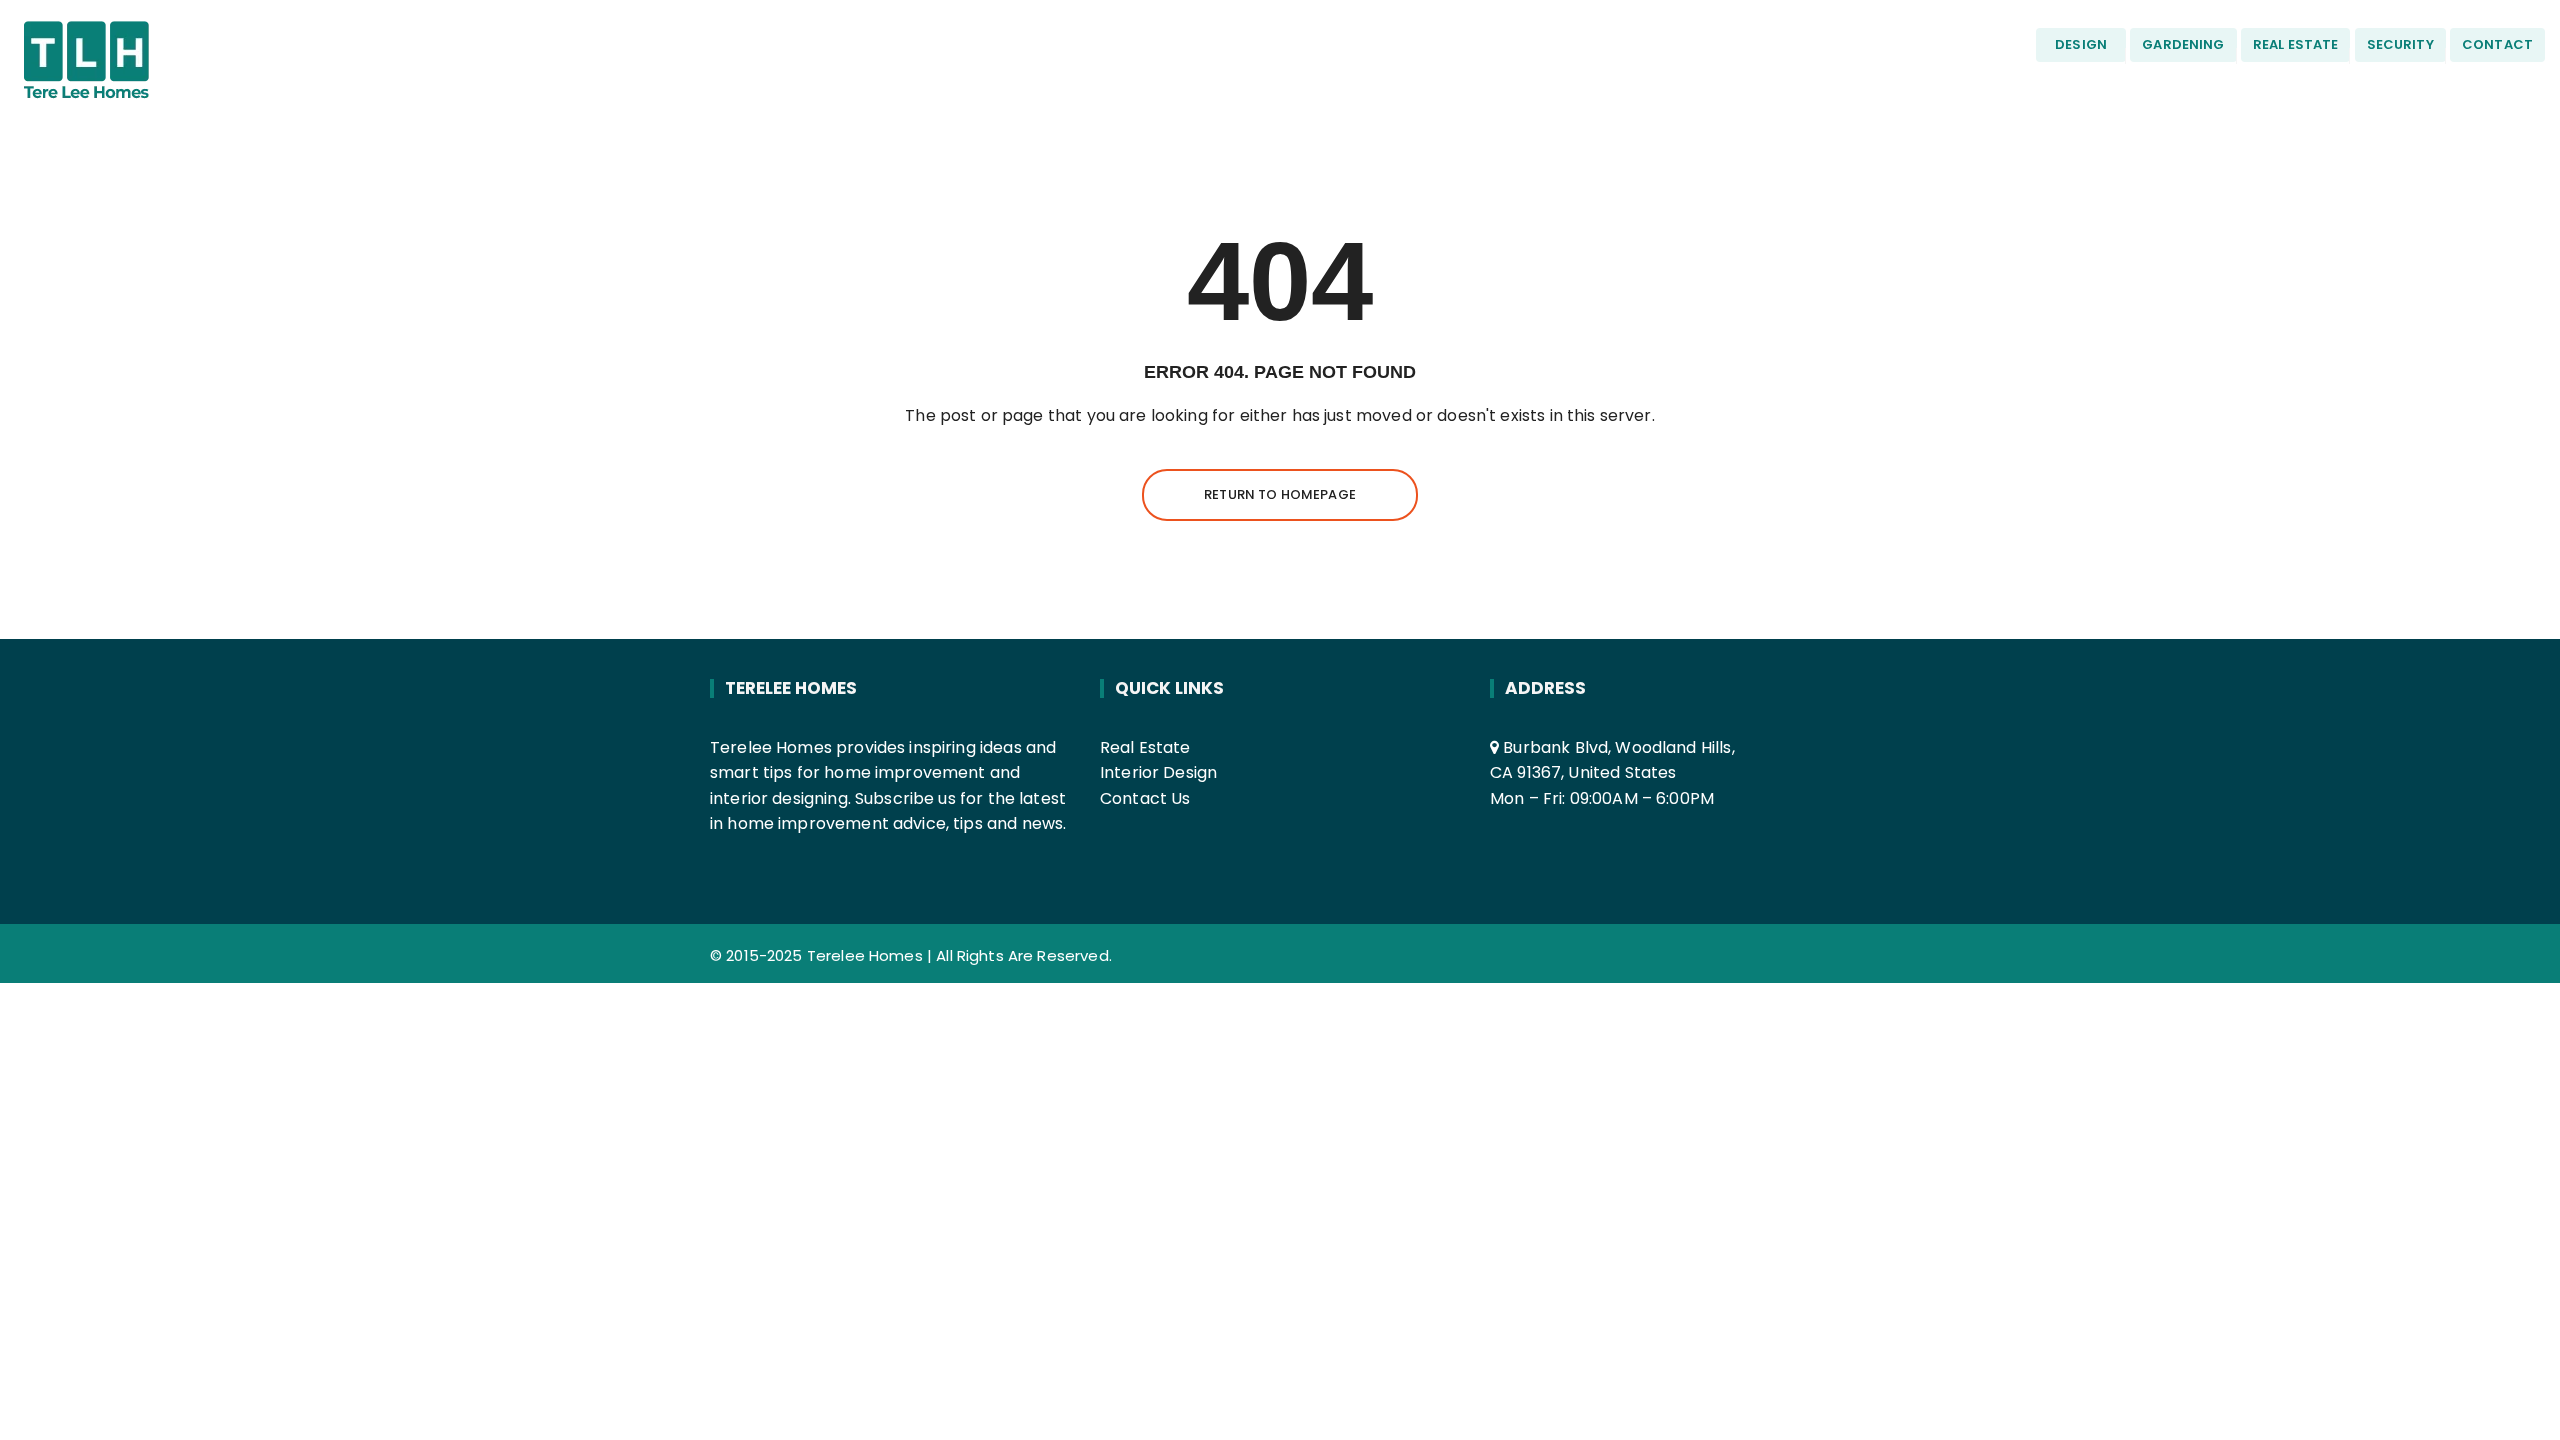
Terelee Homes (865, 955)
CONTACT (2497, 44)
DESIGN (2081, 44)
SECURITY (2400, 44)
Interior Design (1158, 772)
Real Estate (1145, 747)
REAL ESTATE (2296, 44)
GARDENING (2183, 44)
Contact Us (1145, 798)
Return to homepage (1280, 494)
